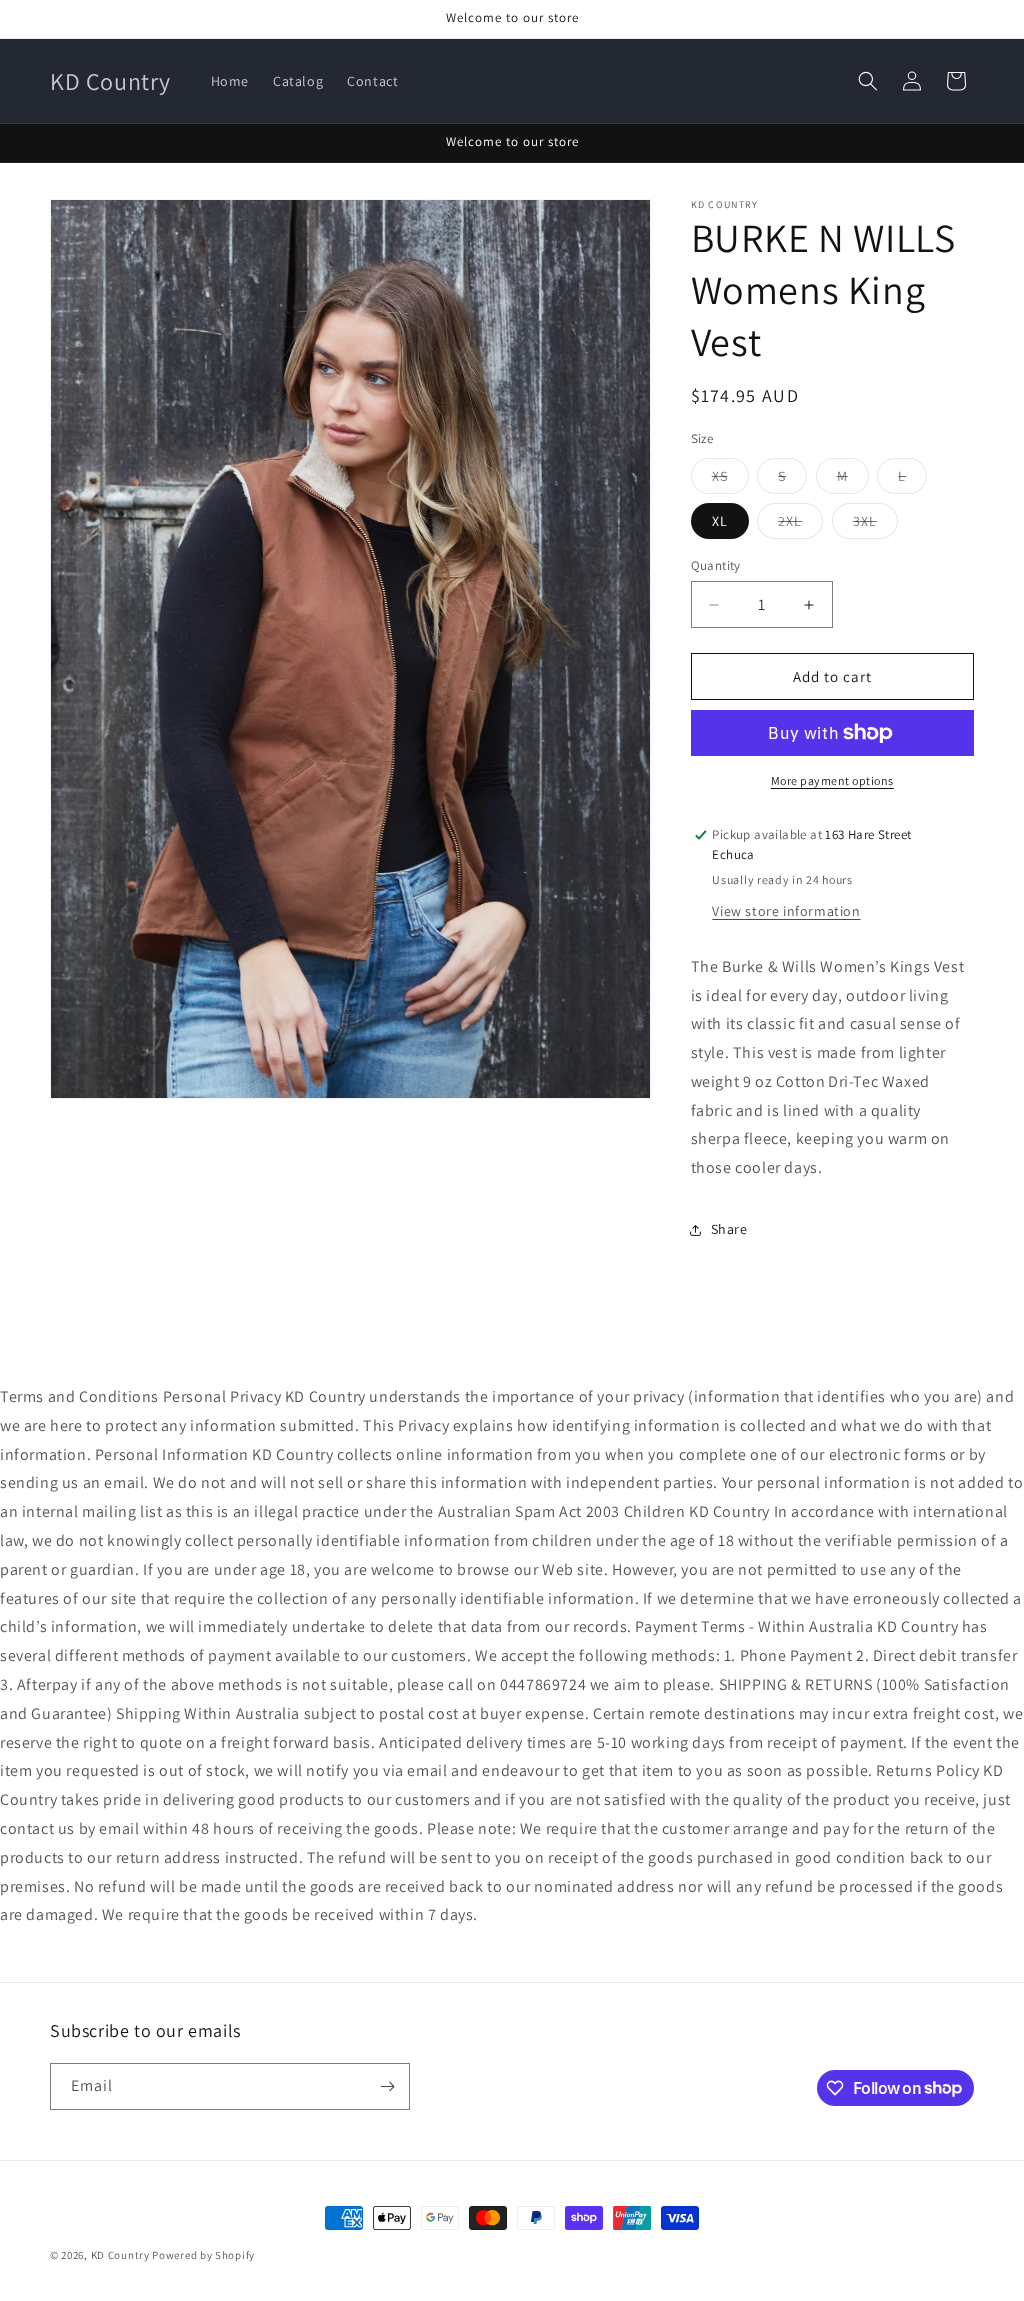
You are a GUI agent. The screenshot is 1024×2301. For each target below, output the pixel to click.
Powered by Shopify (203, 2255)
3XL (875, 525)
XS (730, 480)
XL (720, 521)
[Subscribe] (387, 2086)
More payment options (832, 780)
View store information (786, 911)
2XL (800, 525)
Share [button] (729, 1229)
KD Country (120, 2255)
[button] (868, 81)
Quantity (716, 565)
